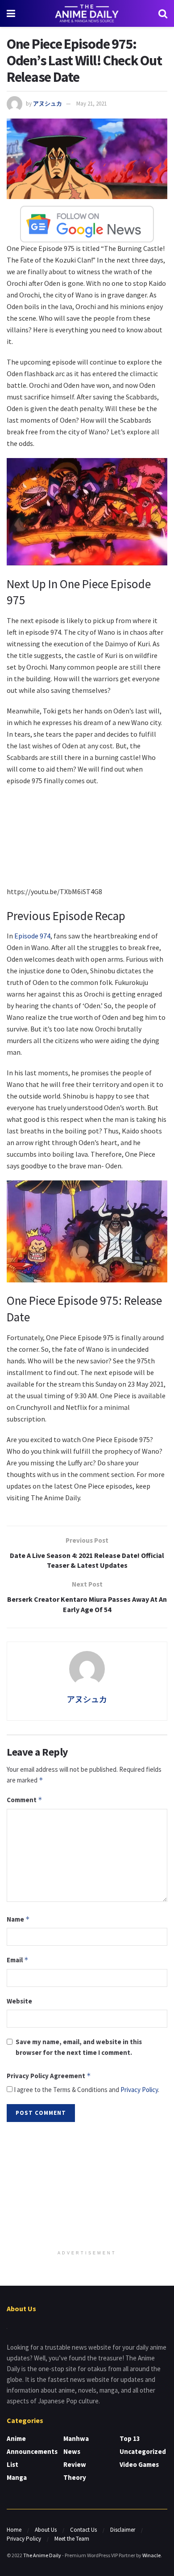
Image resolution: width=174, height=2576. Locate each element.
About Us (46, 2530)
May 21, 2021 (91, 104)
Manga (17, 2477)
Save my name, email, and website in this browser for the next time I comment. (79, 2047)
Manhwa (76, 2438)
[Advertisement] (87, 2187)
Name (18, 1919)
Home (14, 2530)
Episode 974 (32, 936)
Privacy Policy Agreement (49, 2076)
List (12, 2464)
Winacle (151, 2555)
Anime (16, 2438)
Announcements (32, 2451)
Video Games (139, 2464)
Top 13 (130, 2438)
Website (19, 2001)
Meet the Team (72, 2539)
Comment (25, 1800)
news (72, 2451)
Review (75, 2464)
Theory (75, 2477)
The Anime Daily (42, 2555)
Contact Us (83, 2530)
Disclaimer (123, 2530)
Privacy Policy (139, 2090)
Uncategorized (143, 2451)
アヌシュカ (48, 104)
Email (18, 1960)
